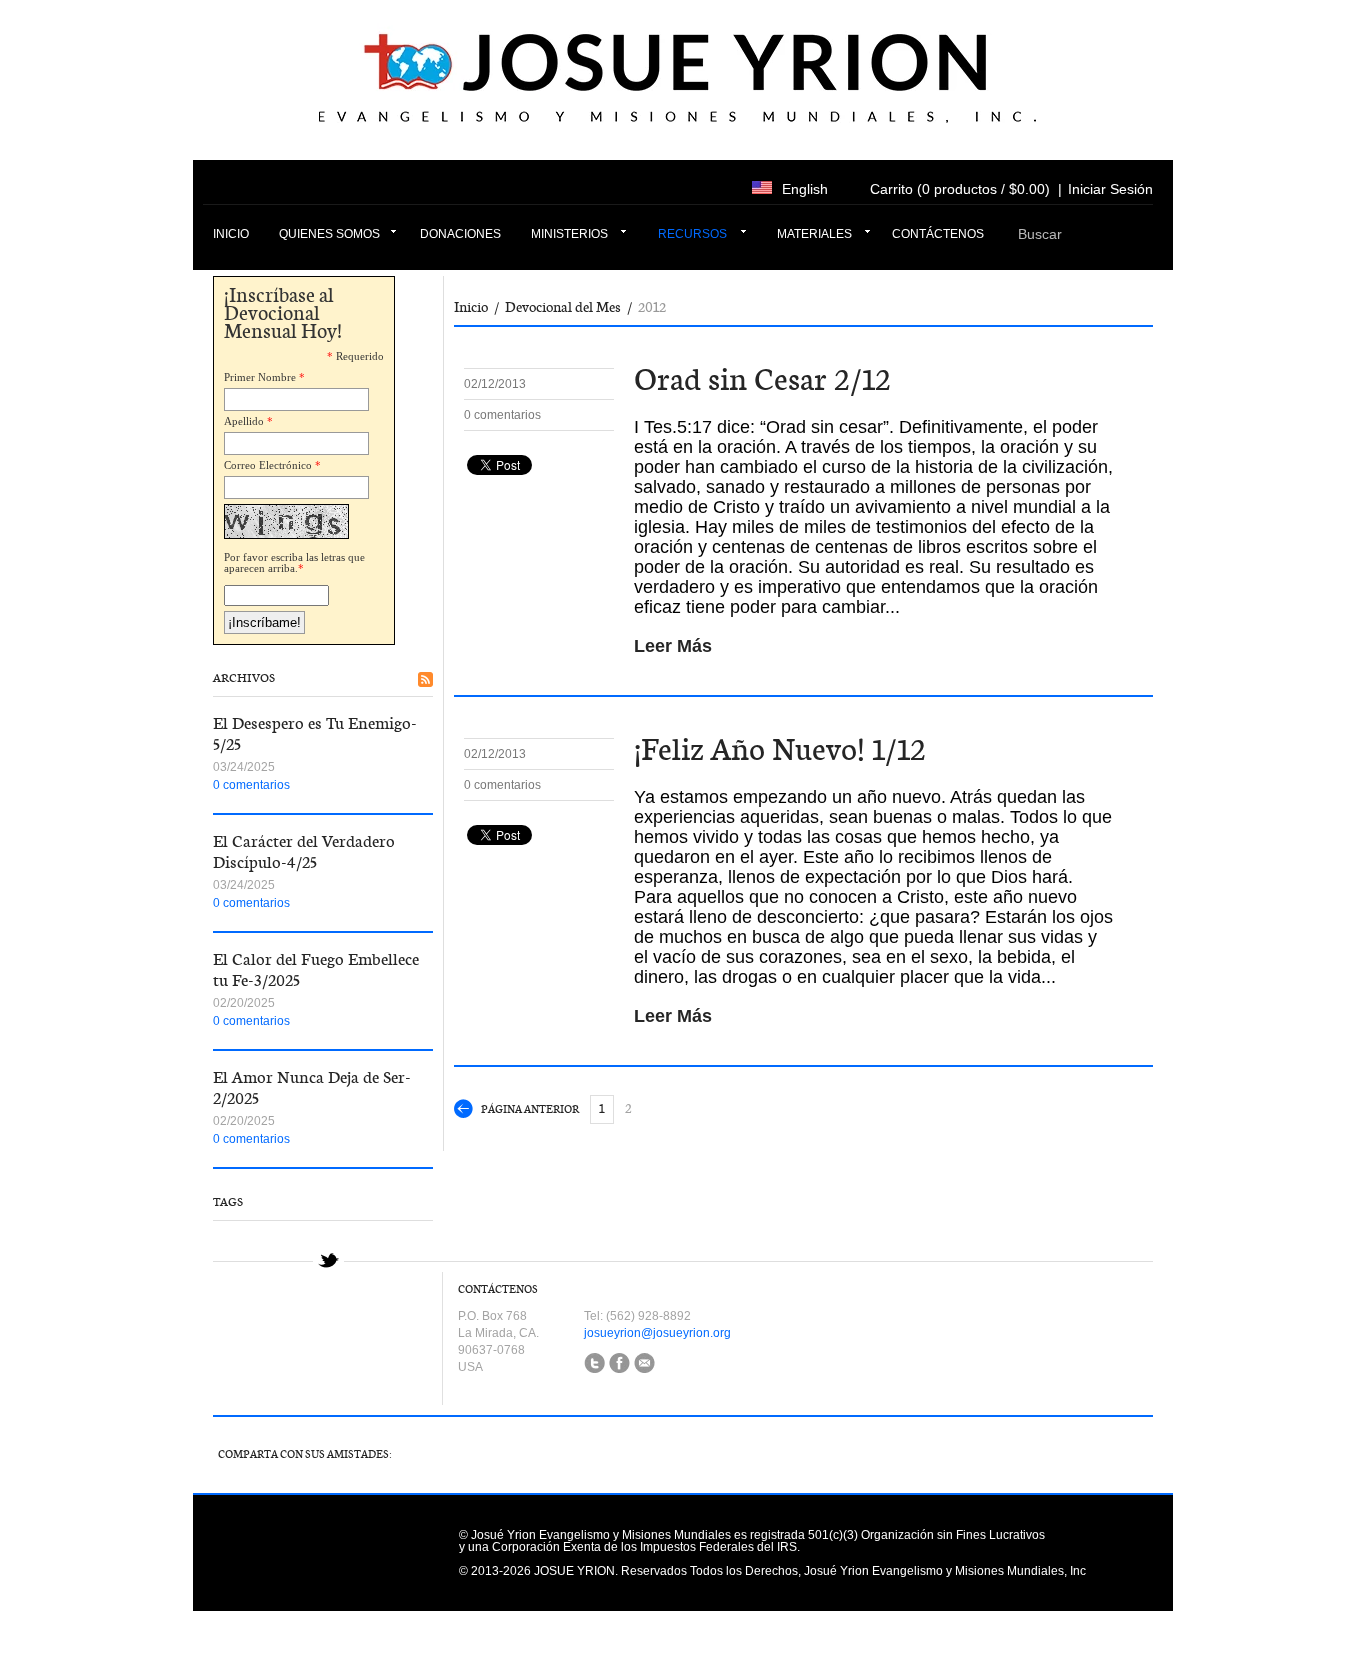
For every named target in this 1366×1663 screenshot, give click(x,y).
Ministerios (569, 234)
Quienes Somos (329, 234)
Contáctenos (938, 234)
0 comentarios (251, 785)
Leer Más (673, 646)
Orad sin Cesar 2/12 (762, 379)
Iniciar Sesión (1110, 189)
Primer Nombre (260, 377)
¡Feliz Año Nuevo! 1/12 (780, 749)
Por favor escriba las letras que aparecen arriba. (294, 562)
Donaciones (460, 234)
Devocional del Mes (563, 307)
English (805, 189)
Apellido (244, 421)
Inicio (231, 234)
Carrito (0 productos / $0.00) (960, 189)
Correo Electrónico (268, 465)
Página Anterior (530, 1109)
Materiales (814, 234)
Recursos (692, 234)
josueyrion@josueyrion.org (657, 1333)
